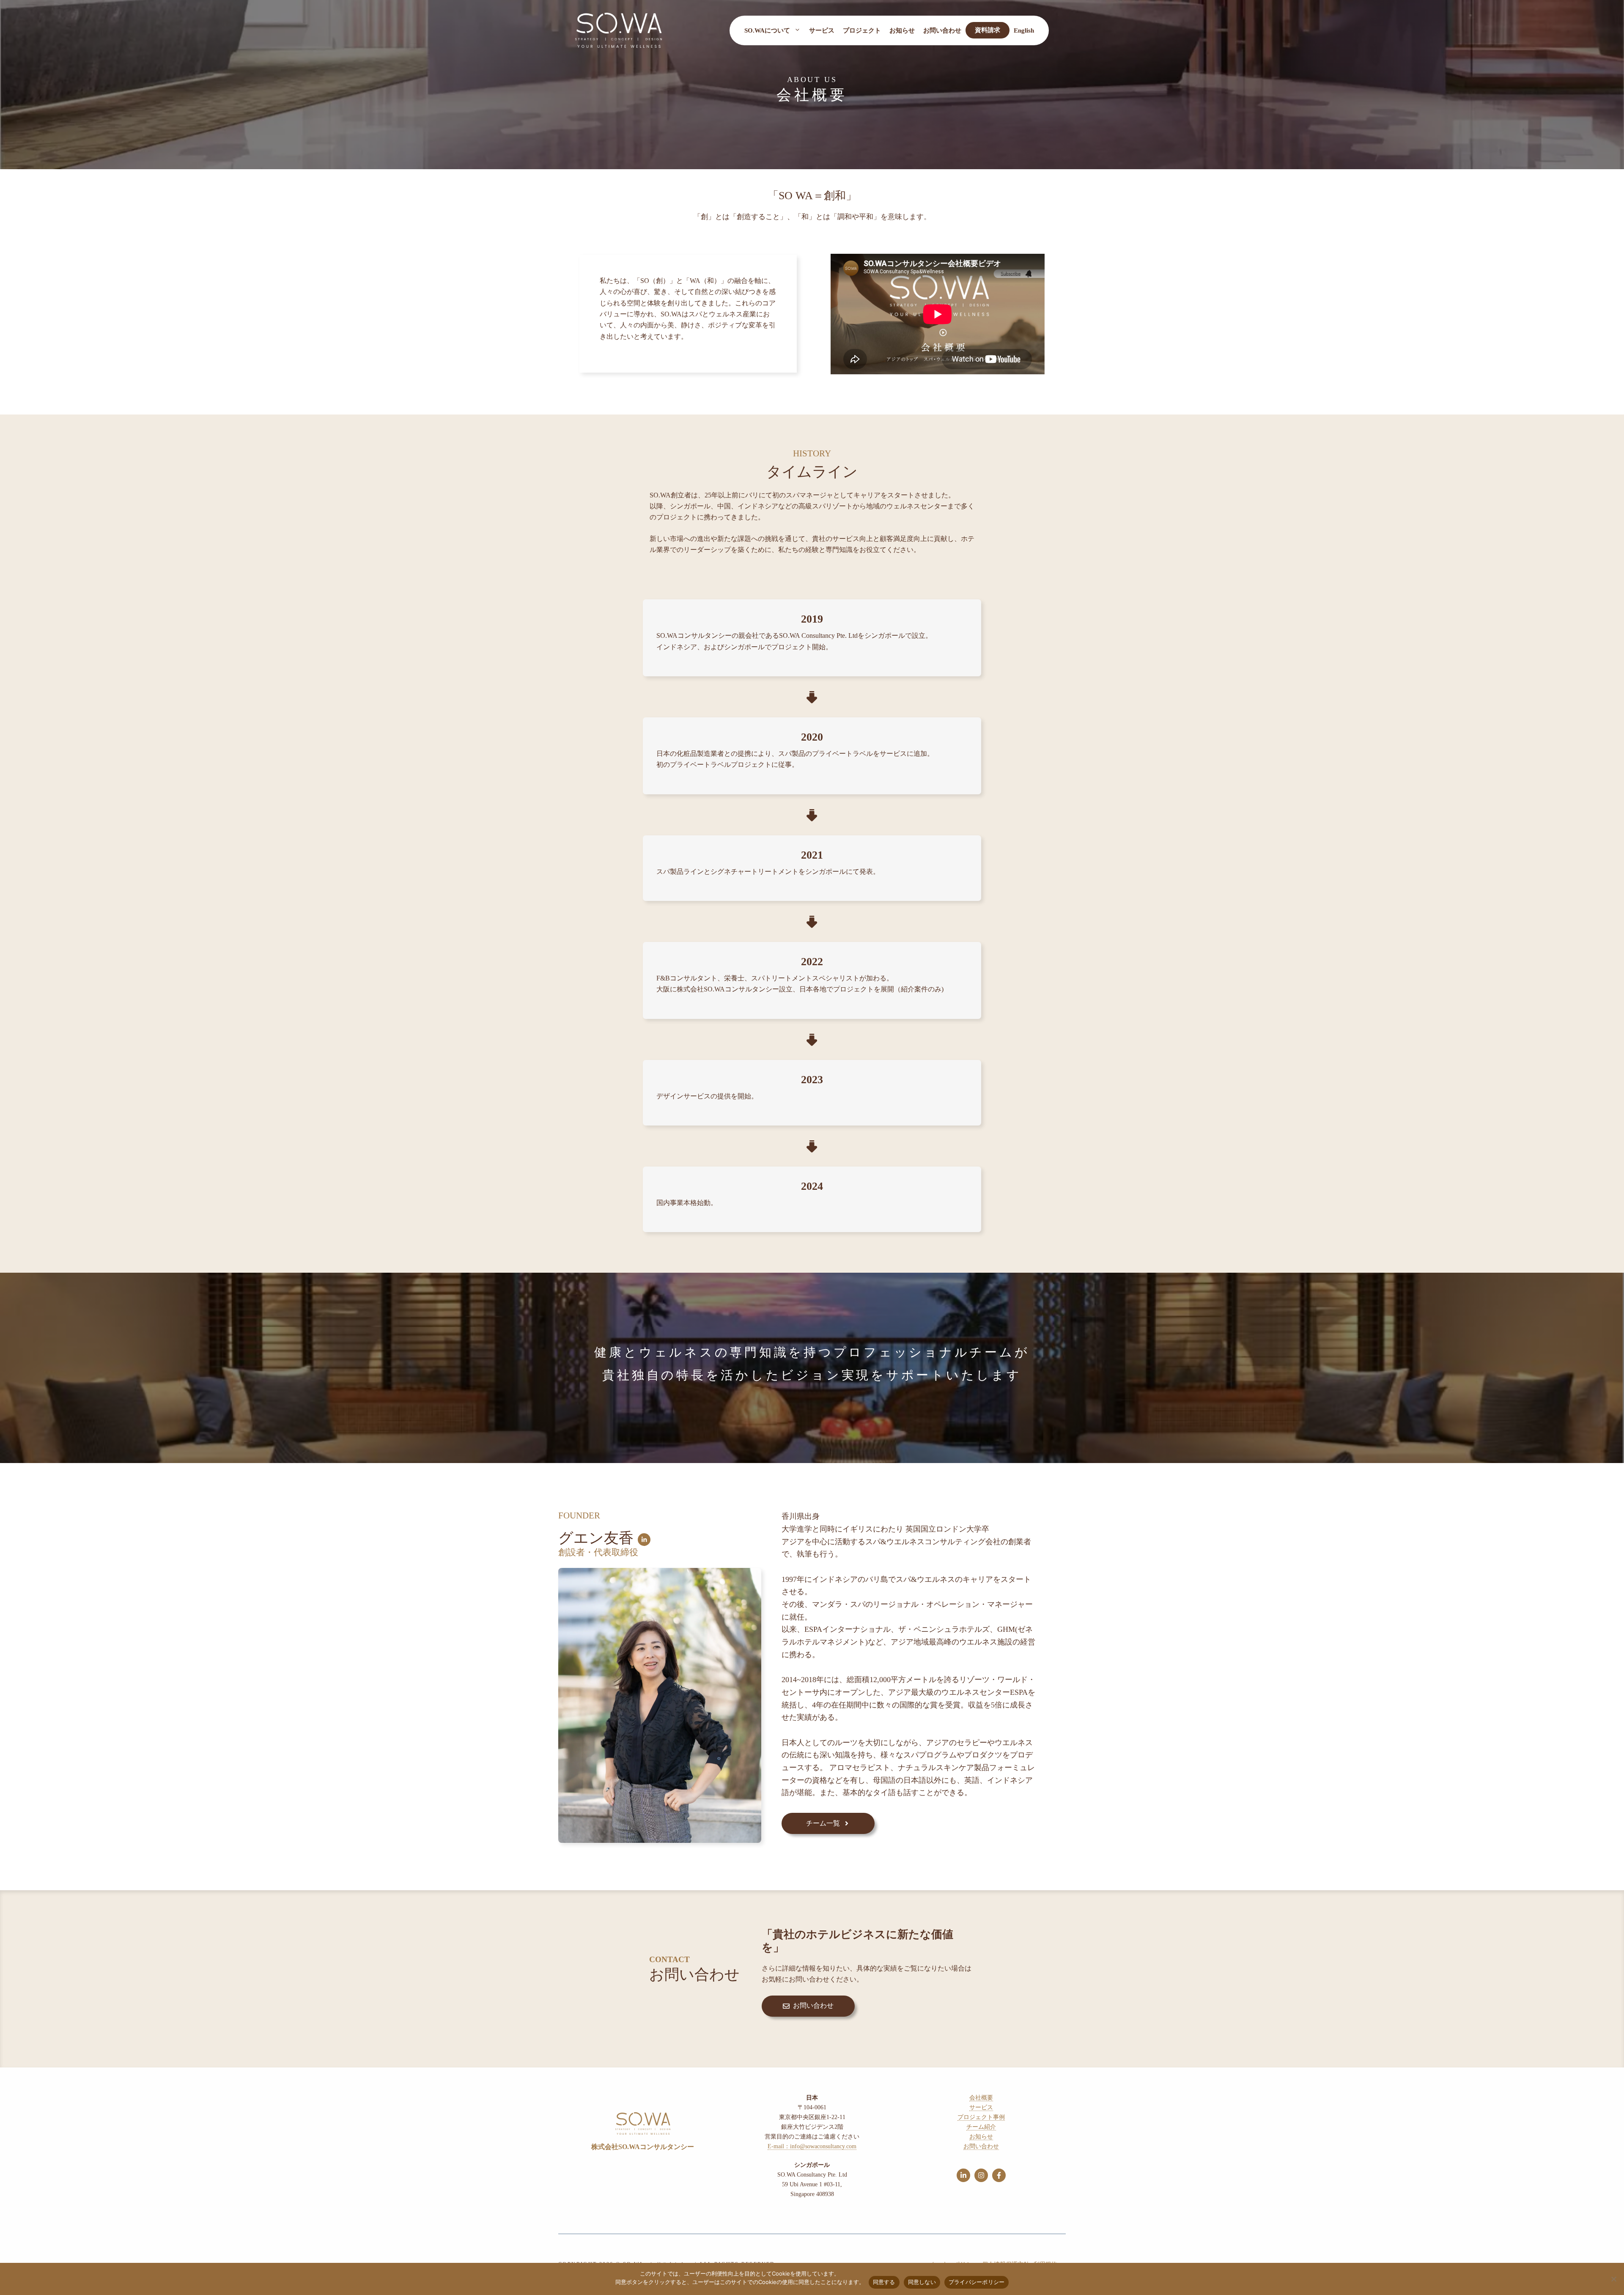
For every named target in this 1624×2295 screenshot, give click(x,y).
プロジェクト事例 (981, 2117)
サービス (822, 30)
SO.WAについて (767, 30)
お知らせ (902, 30)
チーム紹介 (981, 2127)
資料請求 (988, 30)
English (1024, 30)
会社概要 (981, 2098)
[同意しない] (1613, 2279)
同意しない (922, 2282)
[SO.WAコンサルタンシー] (619, 29)
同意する (884, 2282)
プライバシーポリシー (977, 2282)
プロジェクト (862, 30)
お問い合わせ (942, 30)
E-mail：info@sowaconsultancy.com (812, 2146)
